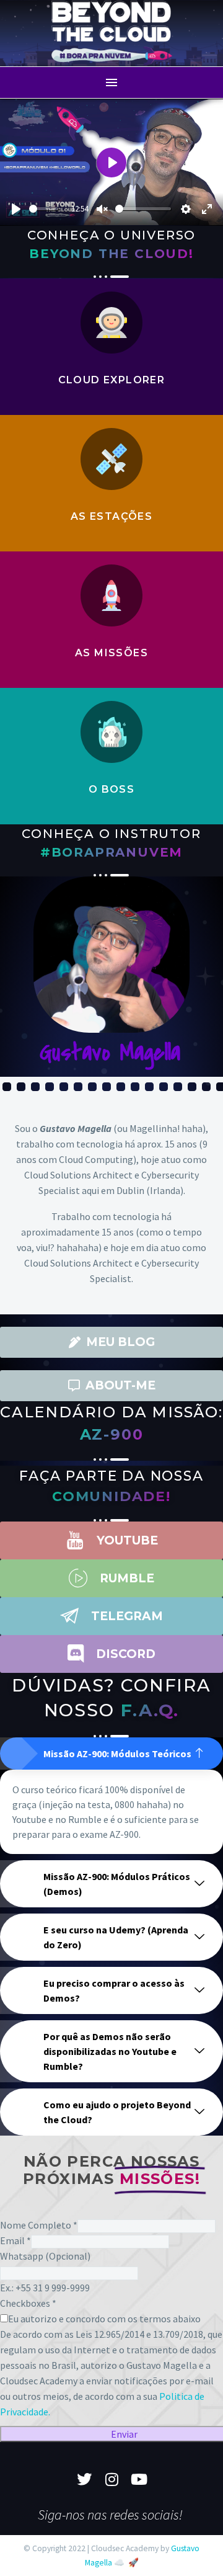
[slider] (44, 209)
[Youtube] (139, 2479)
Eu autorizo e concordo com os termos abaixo (104, 2319)
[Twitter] (84, 2479)
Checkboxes (28, 2303)
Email (15, 2240)
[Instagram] (111, 2479)
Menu (111, 82)
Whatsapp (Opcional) (45, 2256)
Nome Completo (39, 2225)
